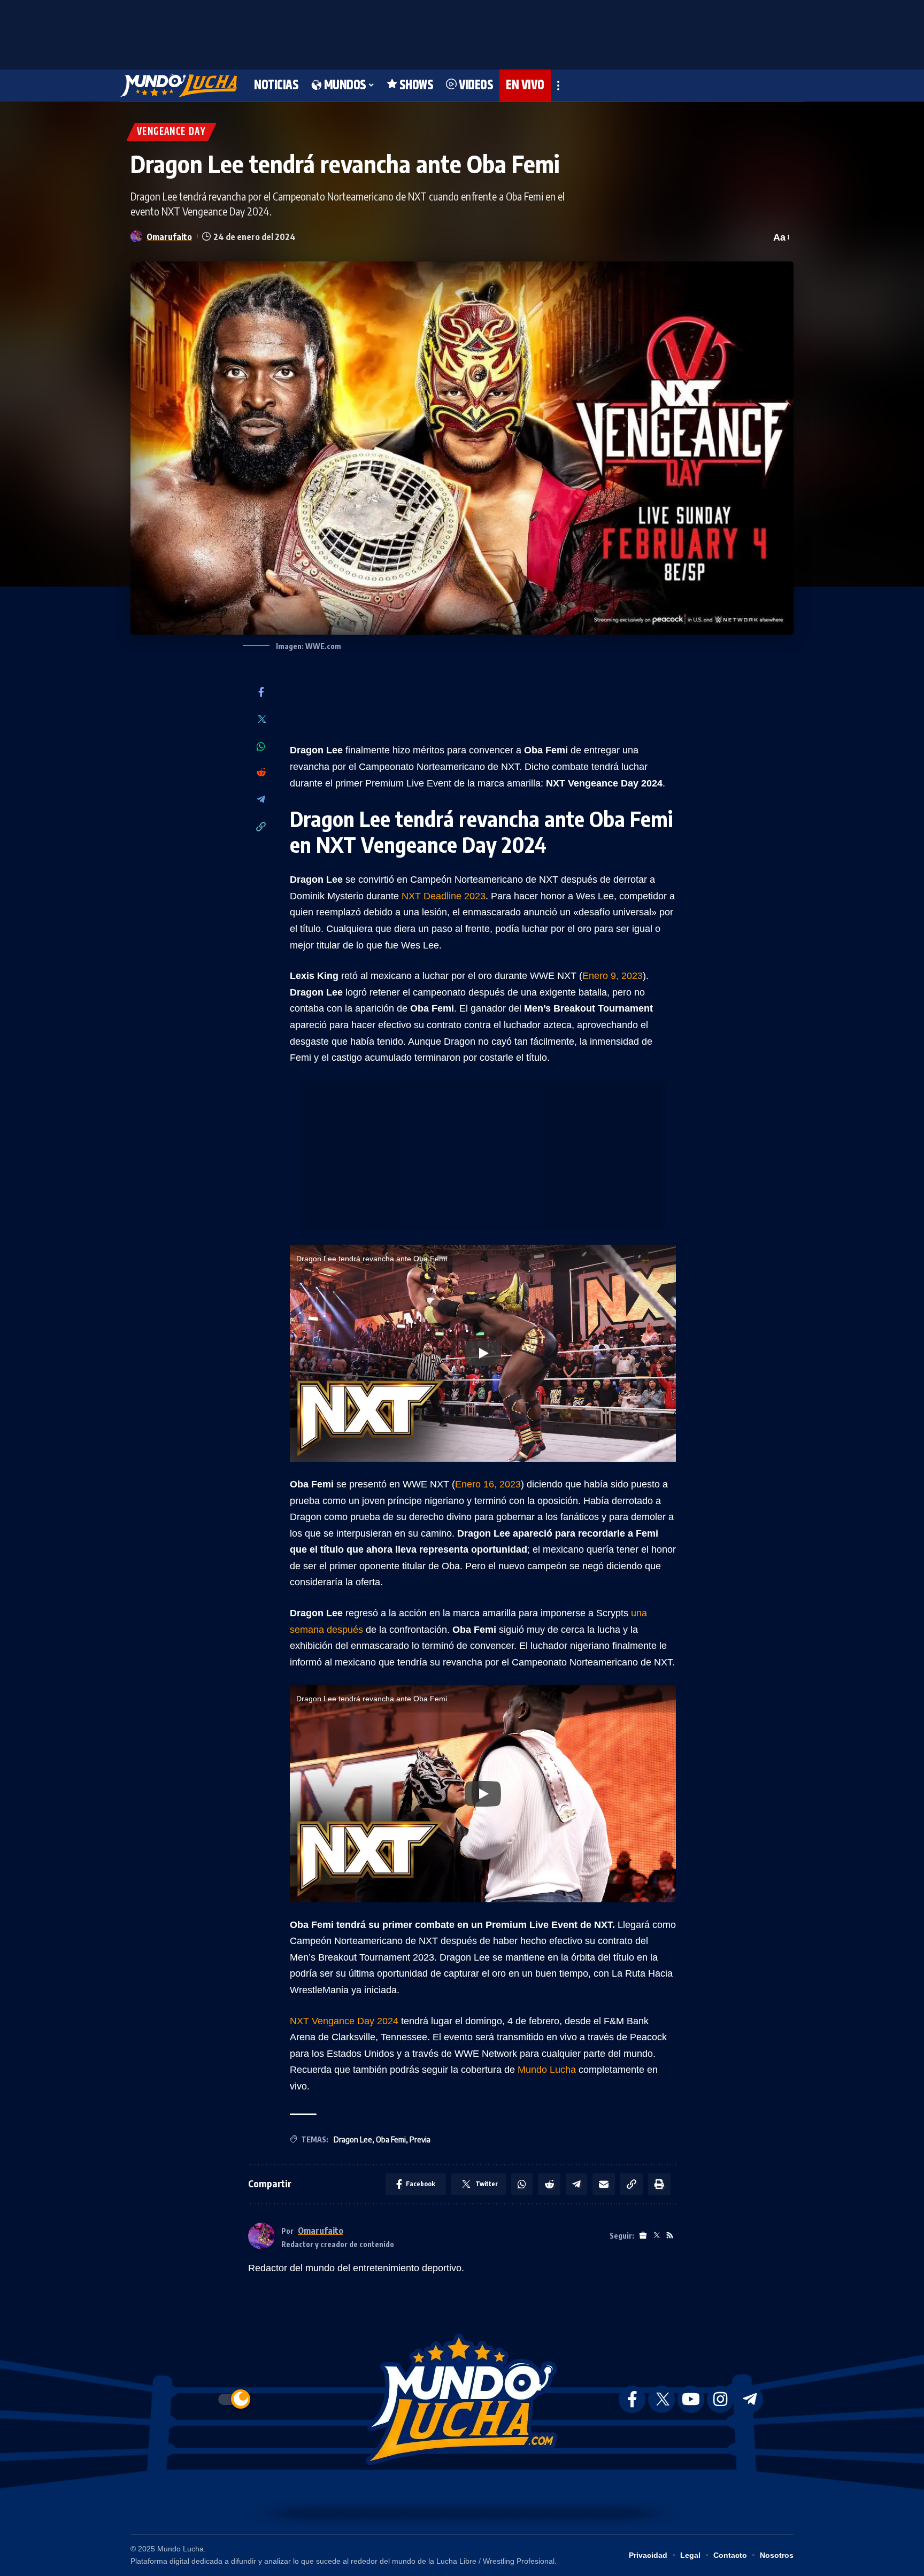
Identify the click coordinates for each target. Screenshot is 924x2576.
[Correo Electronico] (604, 2184)
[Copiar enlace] (261, 827)
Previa (420, 2139)
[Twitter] (261, 720)
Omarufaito (169, 237)
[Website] (643, 2236)
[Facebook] (261, 693)
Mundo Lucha (547, 2070)
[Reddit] (261, 773)
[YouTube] (691, 2399)
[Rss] (670, 2236)
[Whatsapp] (261, 746)
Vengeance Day (171, 132)
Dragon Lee (353, 2139)
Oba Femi (391, 2139)
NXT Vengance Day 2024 (344, 2021)
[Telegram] (261, 800)
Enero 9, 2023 (613, 976)
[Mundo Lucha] (178, 86)
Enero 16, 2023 (488, 1484)
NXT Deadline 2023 (444, 896)
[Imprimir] (659, 2184)
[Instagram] (720, 2399)
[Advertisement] (462, 32)
